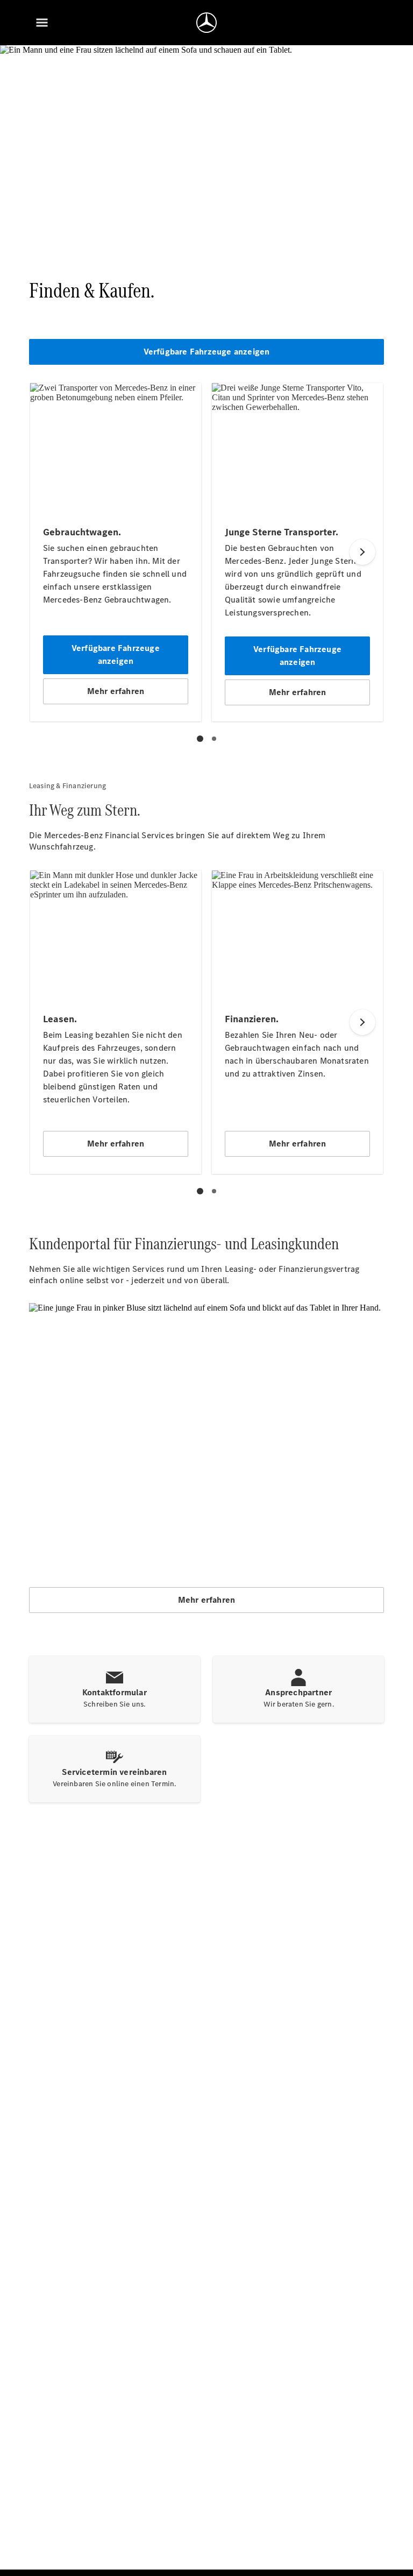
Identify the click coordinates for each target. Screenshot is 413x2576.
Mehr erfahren (207, 1600)
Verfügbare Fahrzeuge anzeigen (207, 352)
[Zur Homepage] (206, 23)
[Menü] (42, 23)
